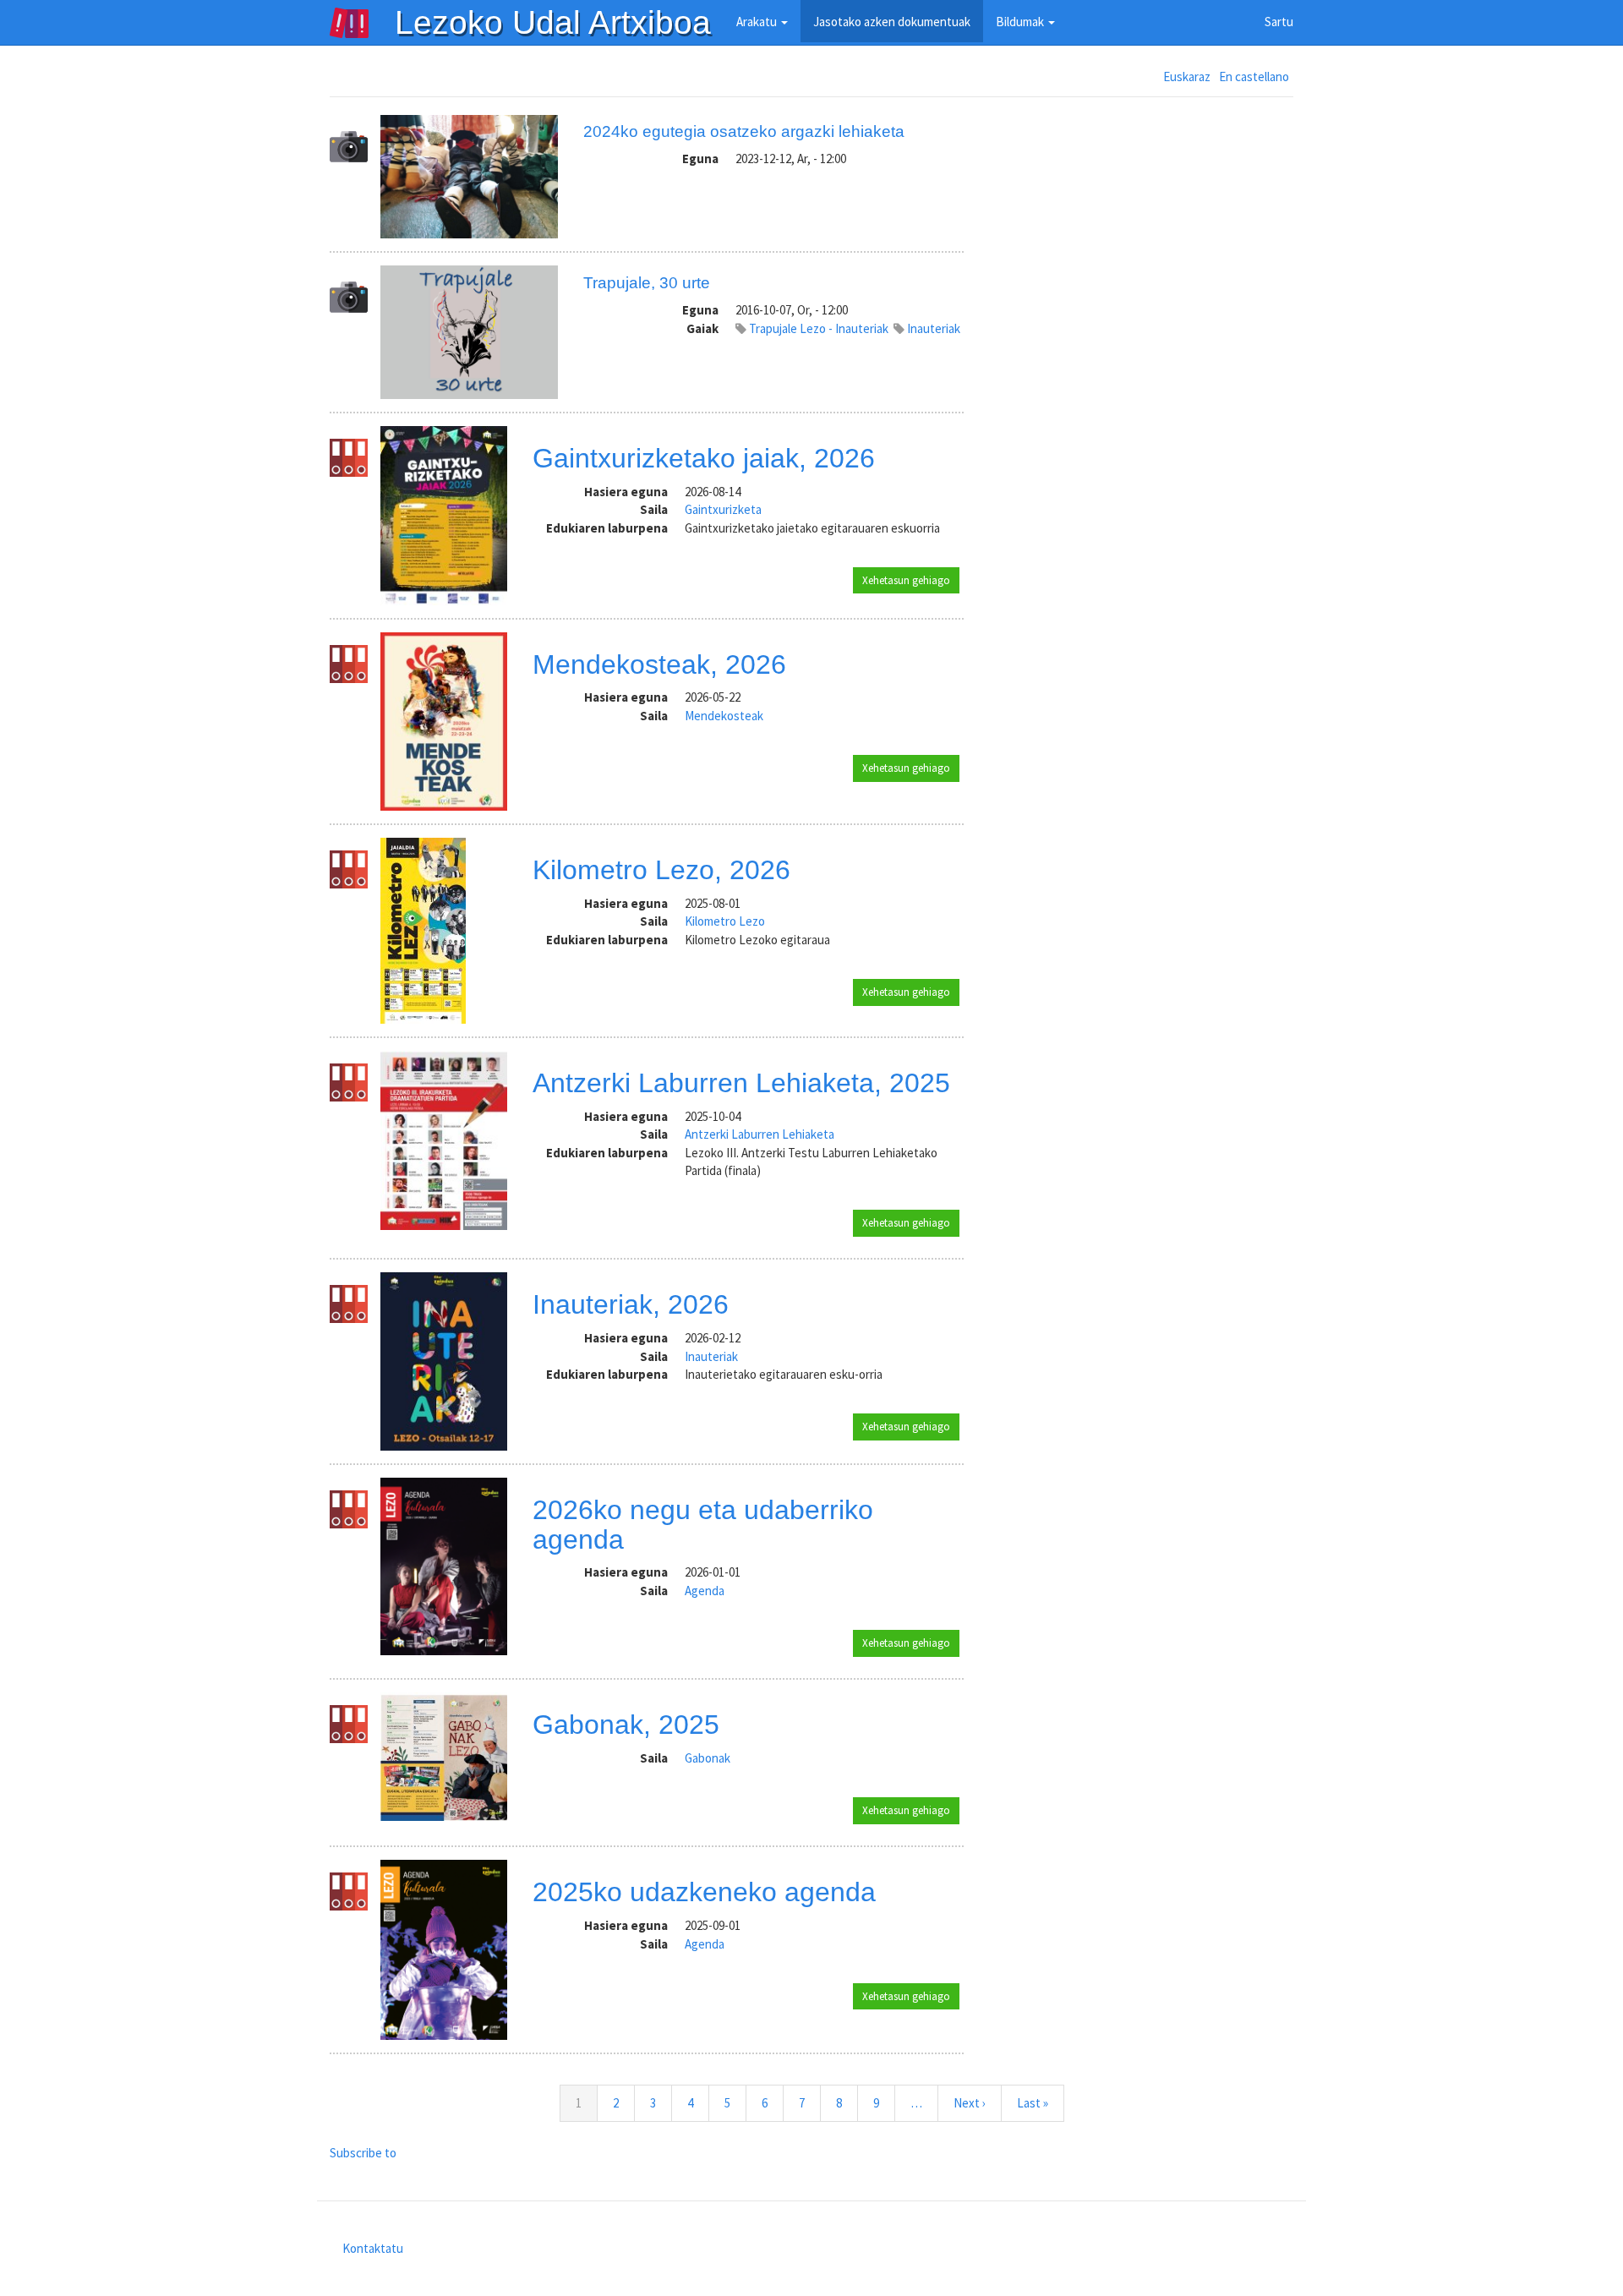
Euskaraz (1187, 77)
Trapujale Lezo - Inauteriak (819, 328)
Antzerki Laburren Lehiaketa (760, 1134)
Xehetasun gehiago (911, 580)
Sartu (1279, 22)
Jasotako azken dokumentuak (892, 22)
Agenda (705, 1591)
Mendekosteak (724, 716)
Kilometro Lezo (725, 921)
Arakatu (758, 22)
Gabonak (708, 1758)
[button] (444, 516)
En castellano (1254, 77)
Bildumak (1021, 22)
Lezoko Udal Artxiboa (553, 22)
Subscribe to (363, 2153)
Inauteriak (934, 328)
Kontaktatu (373, 2248)
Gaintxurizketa (723, 509)
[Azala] (362, 23)
